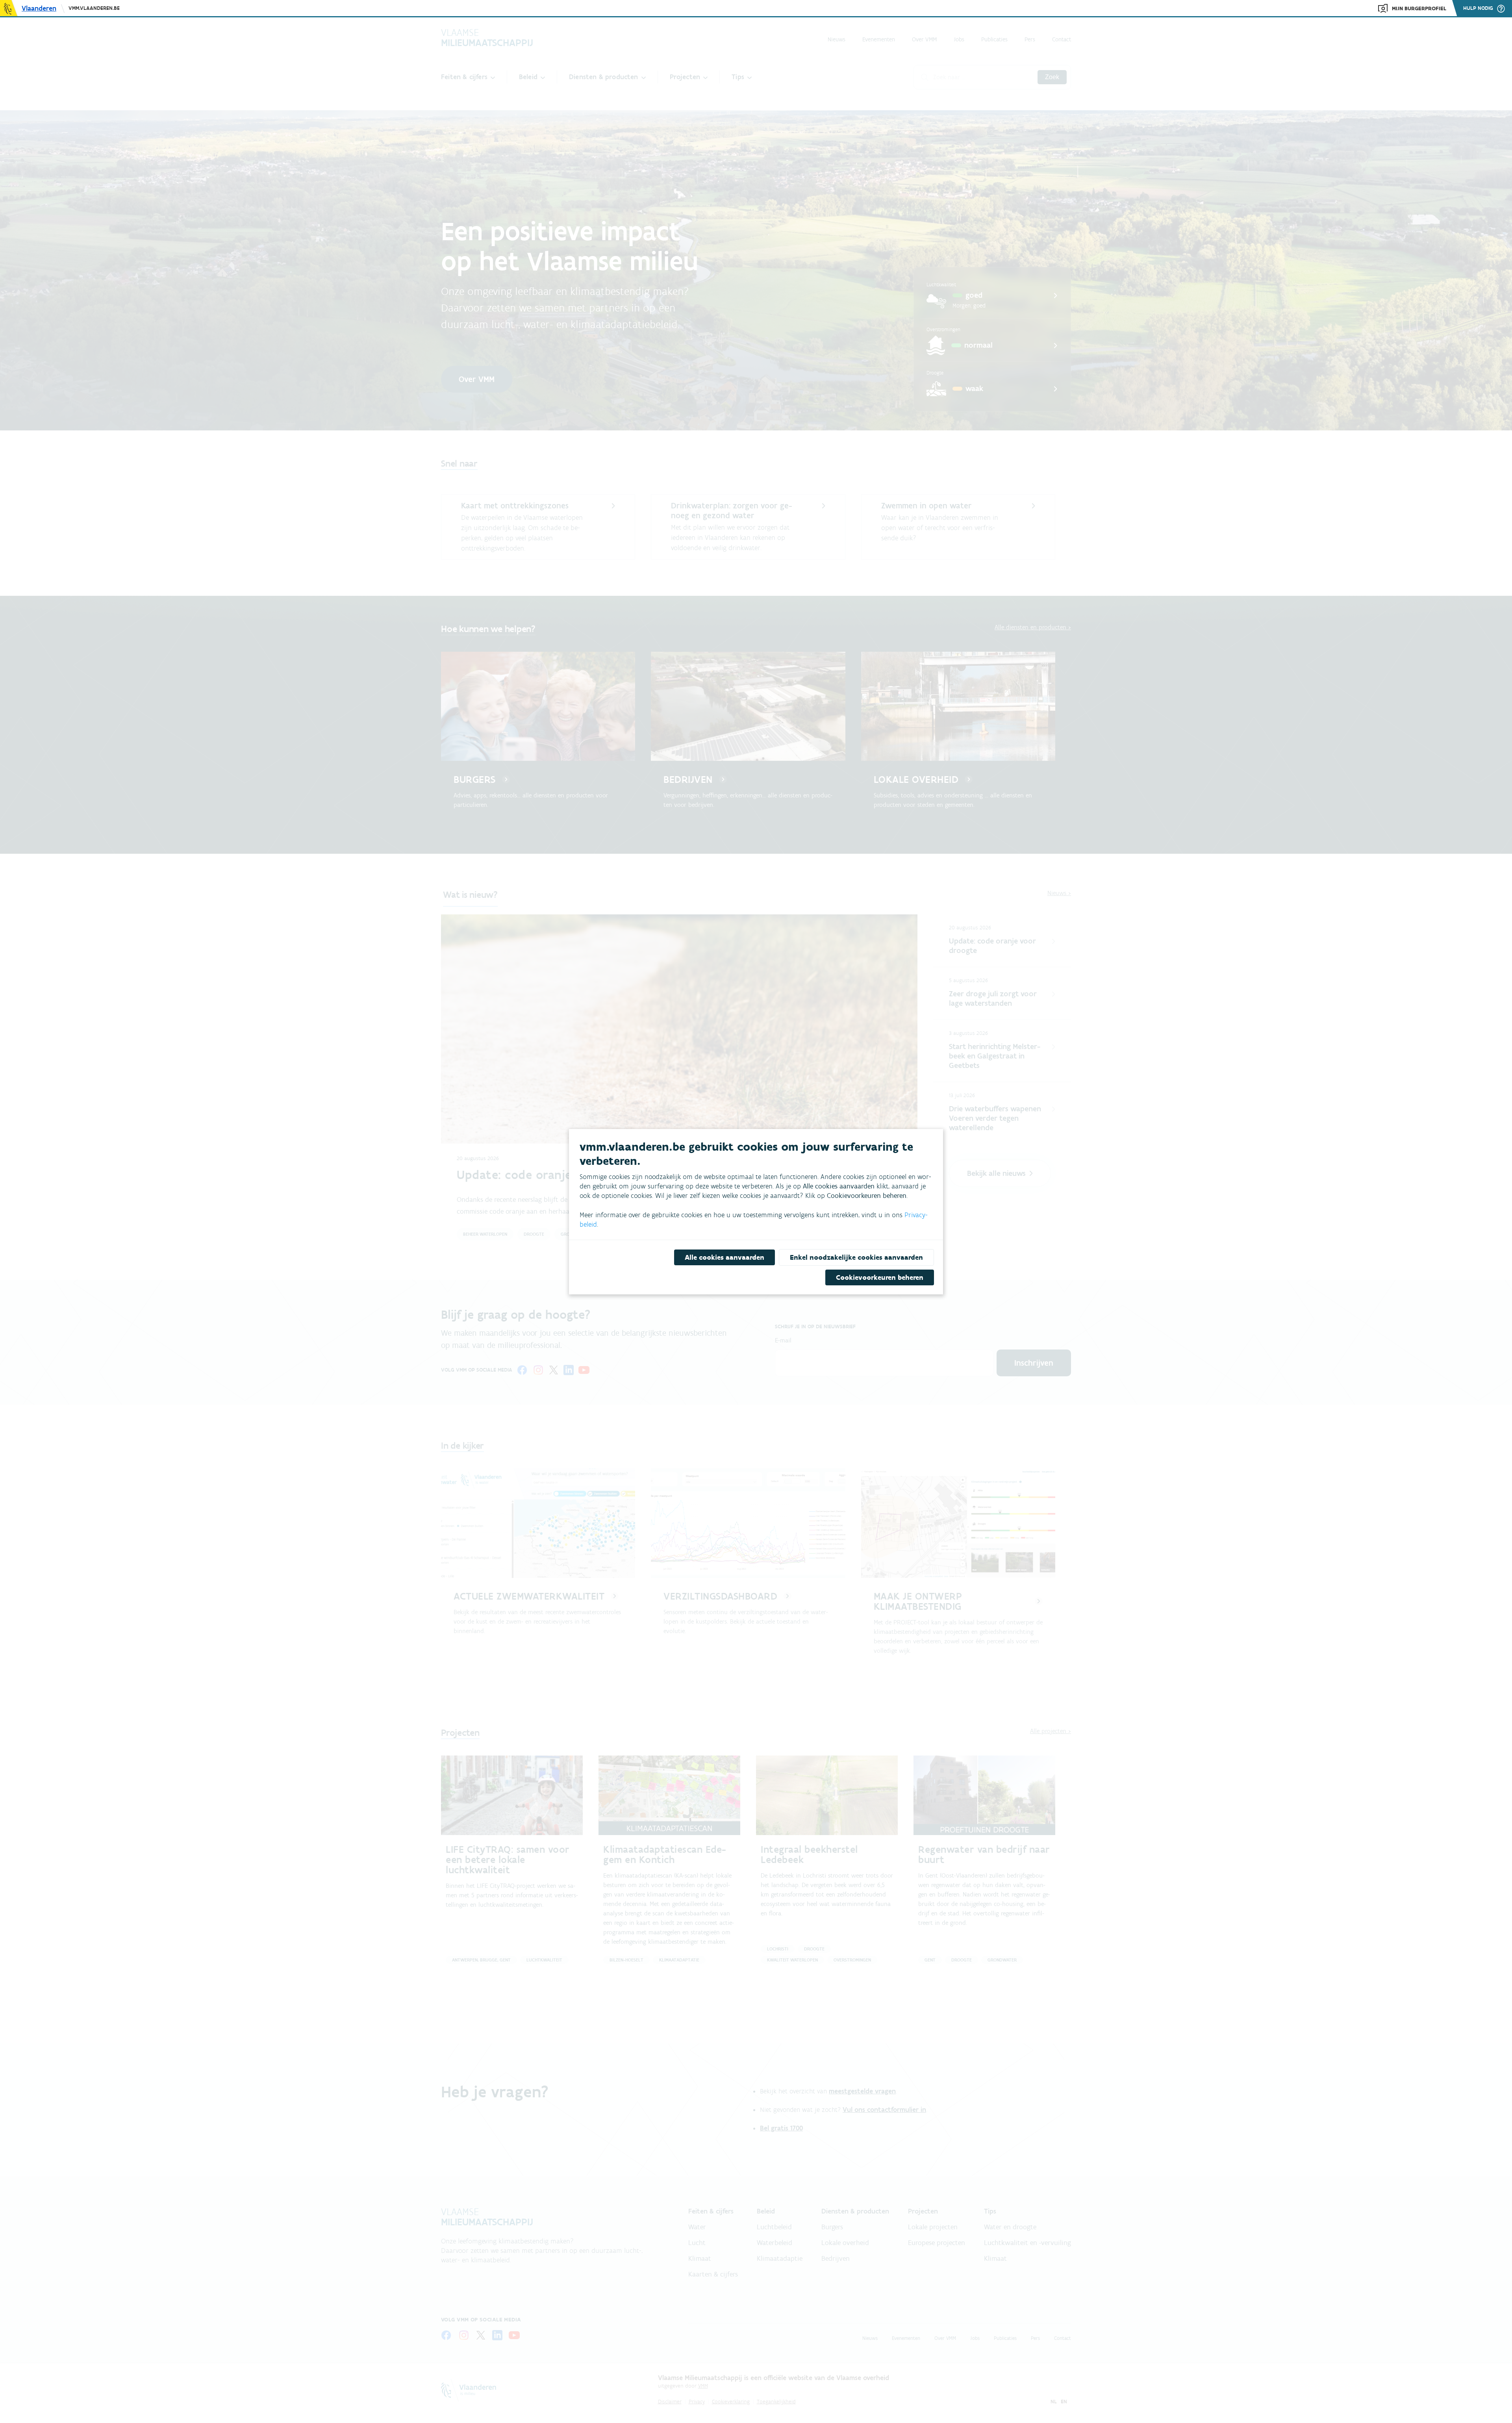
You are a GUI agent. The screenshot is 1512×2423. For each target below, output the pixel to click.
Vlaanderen (39, 8)
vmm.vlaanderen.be (94, 8)
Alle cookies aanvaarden (724, 1257)
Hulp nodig (1478, 8)
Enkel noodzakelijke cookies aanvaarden (856, 1257)
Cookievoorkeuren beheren (880, 1277)
